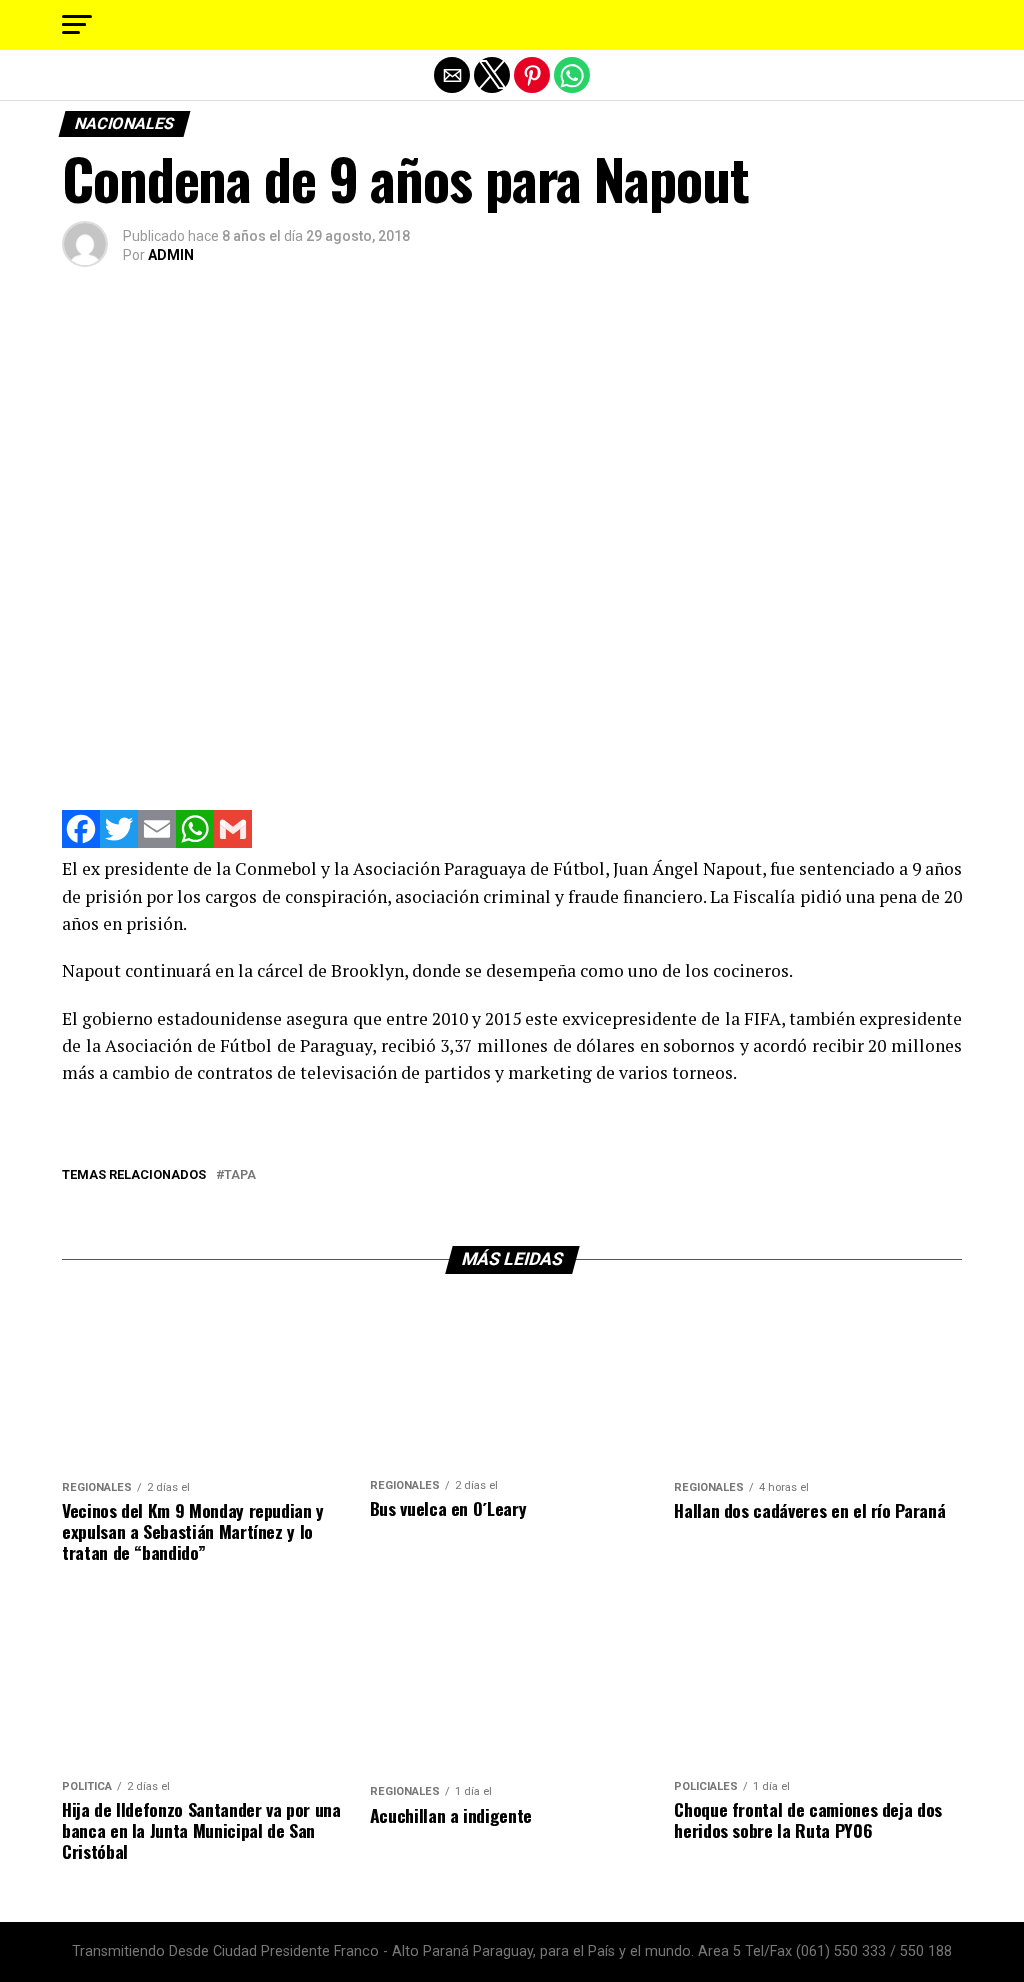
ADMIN (171, 255)
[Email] (157, 842)
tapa (240, 1175)
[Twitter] (119, 842)
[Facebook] (81, 842)
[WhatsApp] (195, 842)
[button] (77, 25)
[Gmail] (233, 842)
